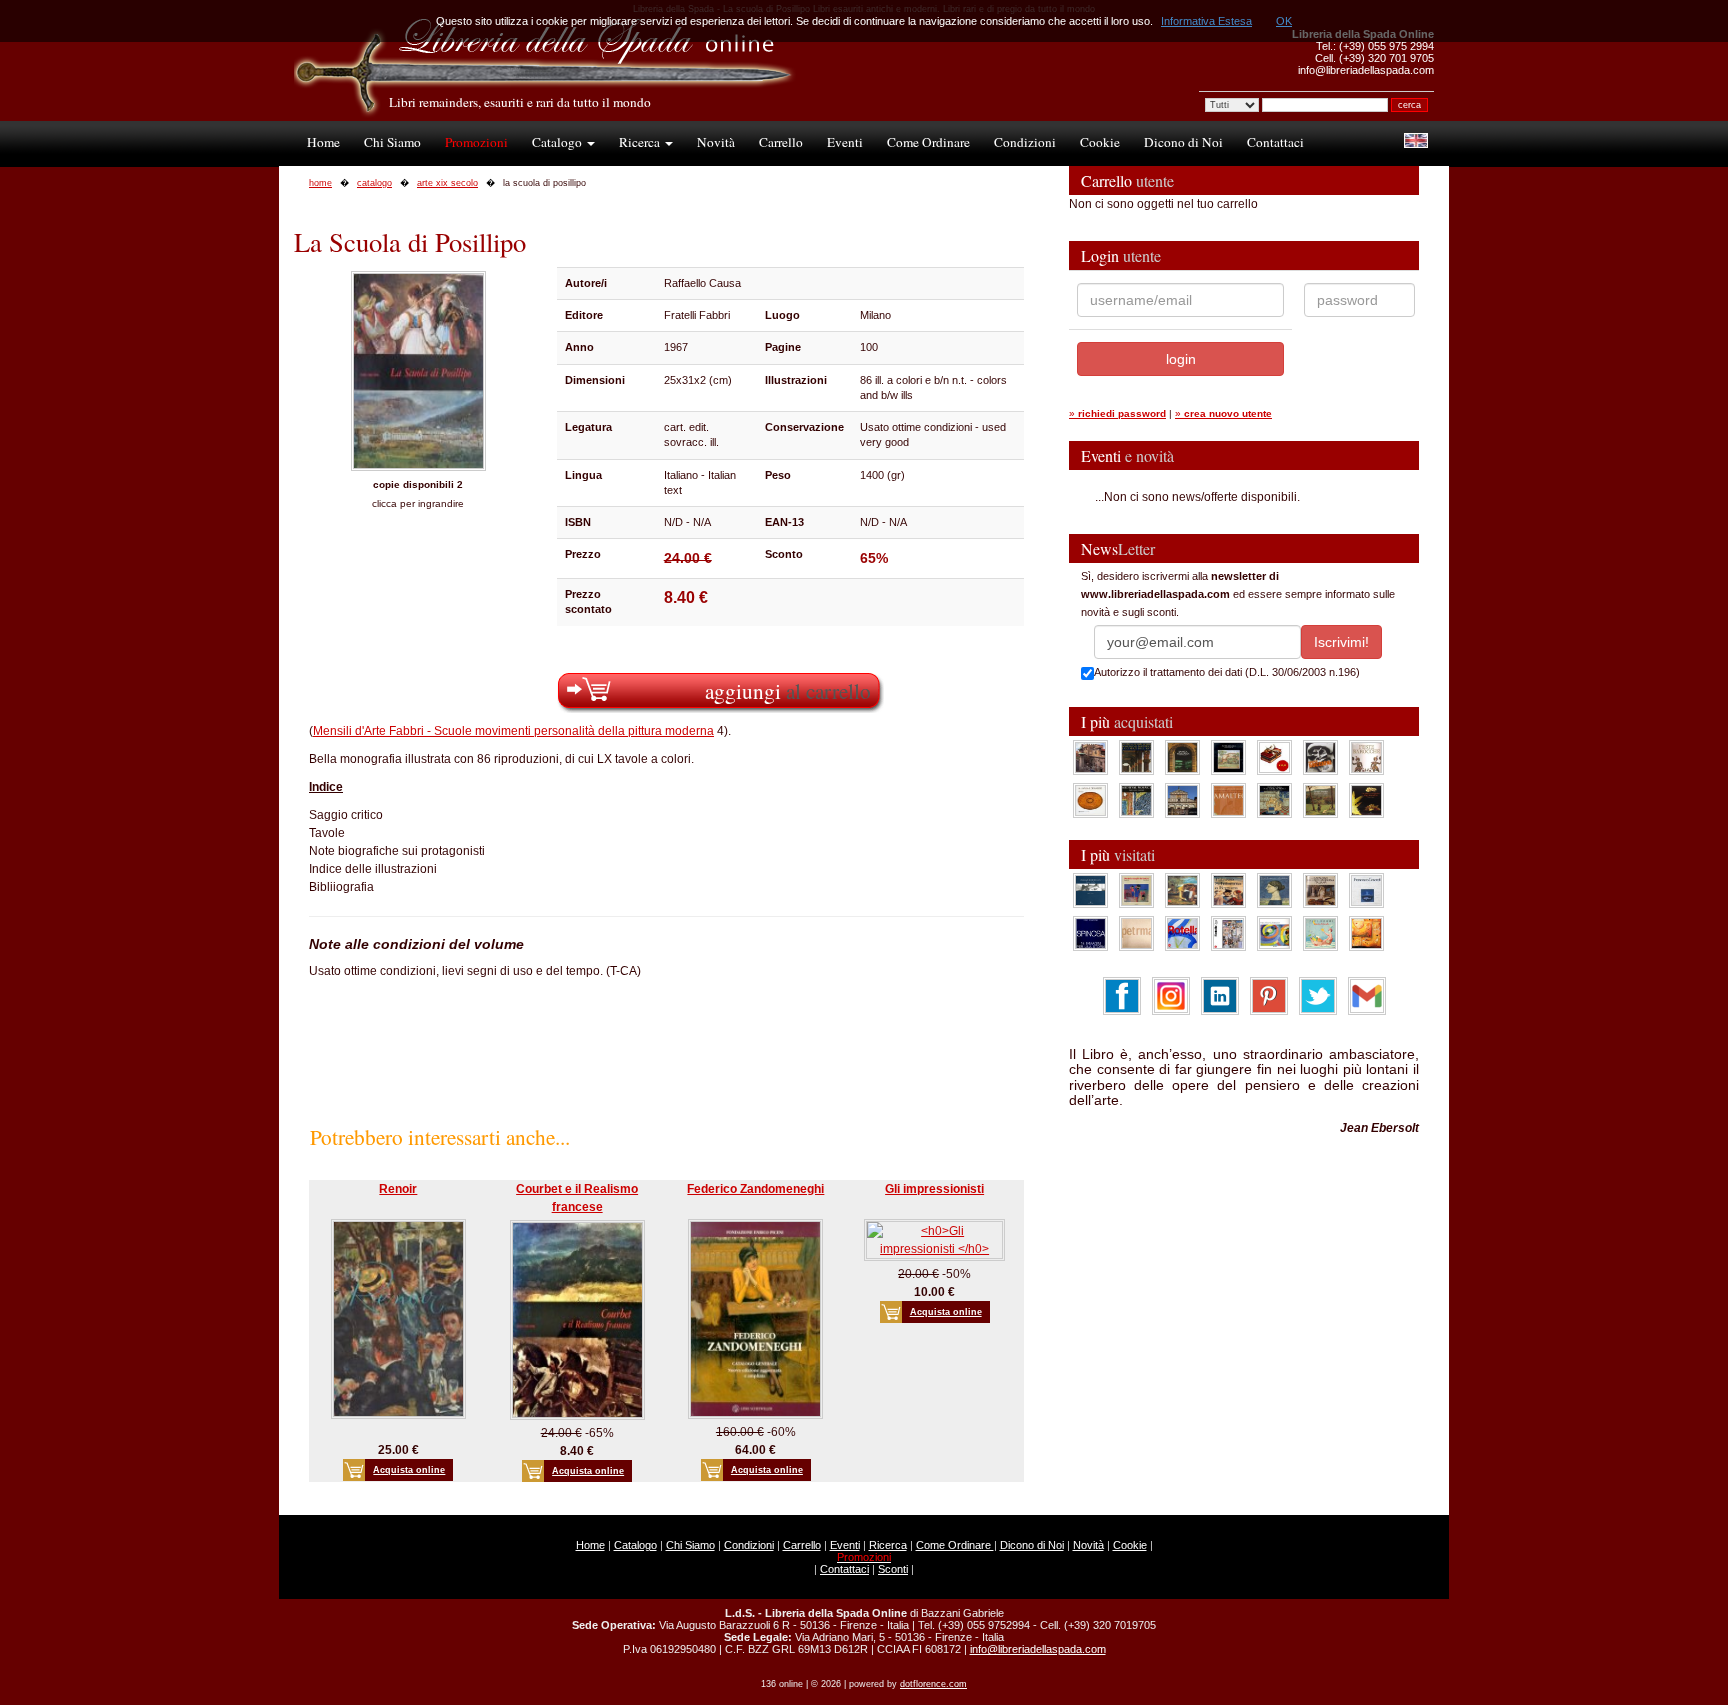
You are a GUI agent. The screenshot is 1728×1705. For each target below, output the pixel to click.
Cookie (1100, 142)
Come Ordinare (928, 142)
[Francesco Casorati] (1366, 890)
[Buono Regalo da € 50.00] (1274, 757)
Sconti (893, 1569)
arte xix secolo (447, 183)
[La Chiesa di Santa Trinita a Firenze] (1090, 757)
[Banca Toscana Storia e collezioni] (1182, 757)
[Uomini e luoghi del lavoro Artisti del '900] (1136, 890)
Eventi (845, 142)
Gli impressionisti (934, 1189)
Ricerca (641, 142)
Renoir (398, 1189)
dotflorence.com (933, 1684)
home (320, 183)
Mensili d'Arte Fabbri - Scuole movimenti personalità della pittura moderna (513, 731)
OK (1284, 21)
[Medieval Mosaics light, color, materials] (1136, 800)
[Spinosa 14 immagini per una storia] (1090, 933)
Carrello (781, 142)
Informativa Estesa (1206, 21)
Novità (716, 142)
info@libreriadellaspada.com (1038, 1649)
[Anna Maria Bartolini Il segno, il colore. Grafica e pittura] (1090, 890)
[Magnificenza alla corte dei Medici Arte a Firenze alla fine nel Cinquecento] (1274, 800)
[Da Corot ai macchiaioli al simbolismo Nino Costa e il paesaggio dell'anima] (1182, 890)
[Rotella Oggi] (1228, 933)
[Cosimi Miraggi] (1366, 933)
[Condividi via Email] (1367, 995)
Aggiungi (788, 690)
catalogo (374, 183)
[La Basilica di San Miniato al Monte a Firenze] (1182, 800)
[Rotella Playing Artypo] (1182, 933)
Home (323, 142)
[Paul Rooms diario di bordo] (1320, 933)
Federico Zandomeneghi (755, 1189)
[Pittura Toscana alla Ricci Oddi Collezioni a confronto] (1320, 800)
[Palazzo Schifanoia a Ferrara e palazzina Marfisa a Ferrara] (1228, 890)
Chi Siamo (392, 142)
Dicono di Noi (1183, 142)
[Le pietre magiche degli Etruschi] (1366, 800)
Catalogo (558, 142)
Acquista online (409, 1470)
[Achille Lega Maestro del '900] (1228, 757)
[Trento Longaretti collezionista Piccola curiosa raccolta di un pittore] (1274, 890)
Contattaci (1275, 142)
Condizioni (1025, 142)
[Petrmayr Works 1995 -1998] (1136, 933)
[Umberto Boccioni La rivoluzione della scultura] (1320, 757)
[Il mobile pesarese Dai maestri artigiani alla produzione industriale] (1090, 800)
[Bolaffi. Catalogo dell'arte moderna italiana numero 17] (1320, 890)
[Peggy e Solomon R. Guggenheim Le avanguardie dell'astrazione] (1274, 933)
